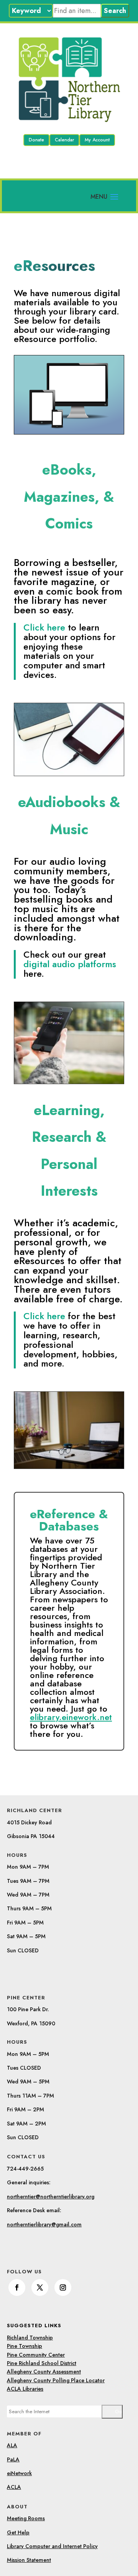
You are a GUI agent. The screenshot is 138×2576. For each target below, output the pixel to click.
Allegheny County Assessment (44, 2372)
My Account (97, 140)
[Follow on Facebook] (17, 2287)
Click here (69, 651)
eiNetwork (19, 2473)
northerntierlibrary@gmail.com (44, 2224)
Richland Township (30, 2338)
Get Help (18, 2532)
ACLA (14, 2487)
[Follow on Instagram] (63, 2287)
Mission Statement (29, 2560)
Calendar (64, 140)
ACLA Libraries (25, 2389)
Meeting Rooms (26, 2518)
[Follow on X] (40, 2287)
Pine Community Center (36, 2355)
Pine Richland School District (42, 2363)
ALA (12, 2445)
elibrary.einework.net (71, 1717)
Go (118, 2411)
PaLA (13, 2459)
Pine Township (25, 2346)
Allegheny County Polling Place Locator (56, 2380)
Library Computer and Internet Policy (52, 2546)
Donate (36, 140)
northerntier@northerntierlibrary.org (51, 2197)
